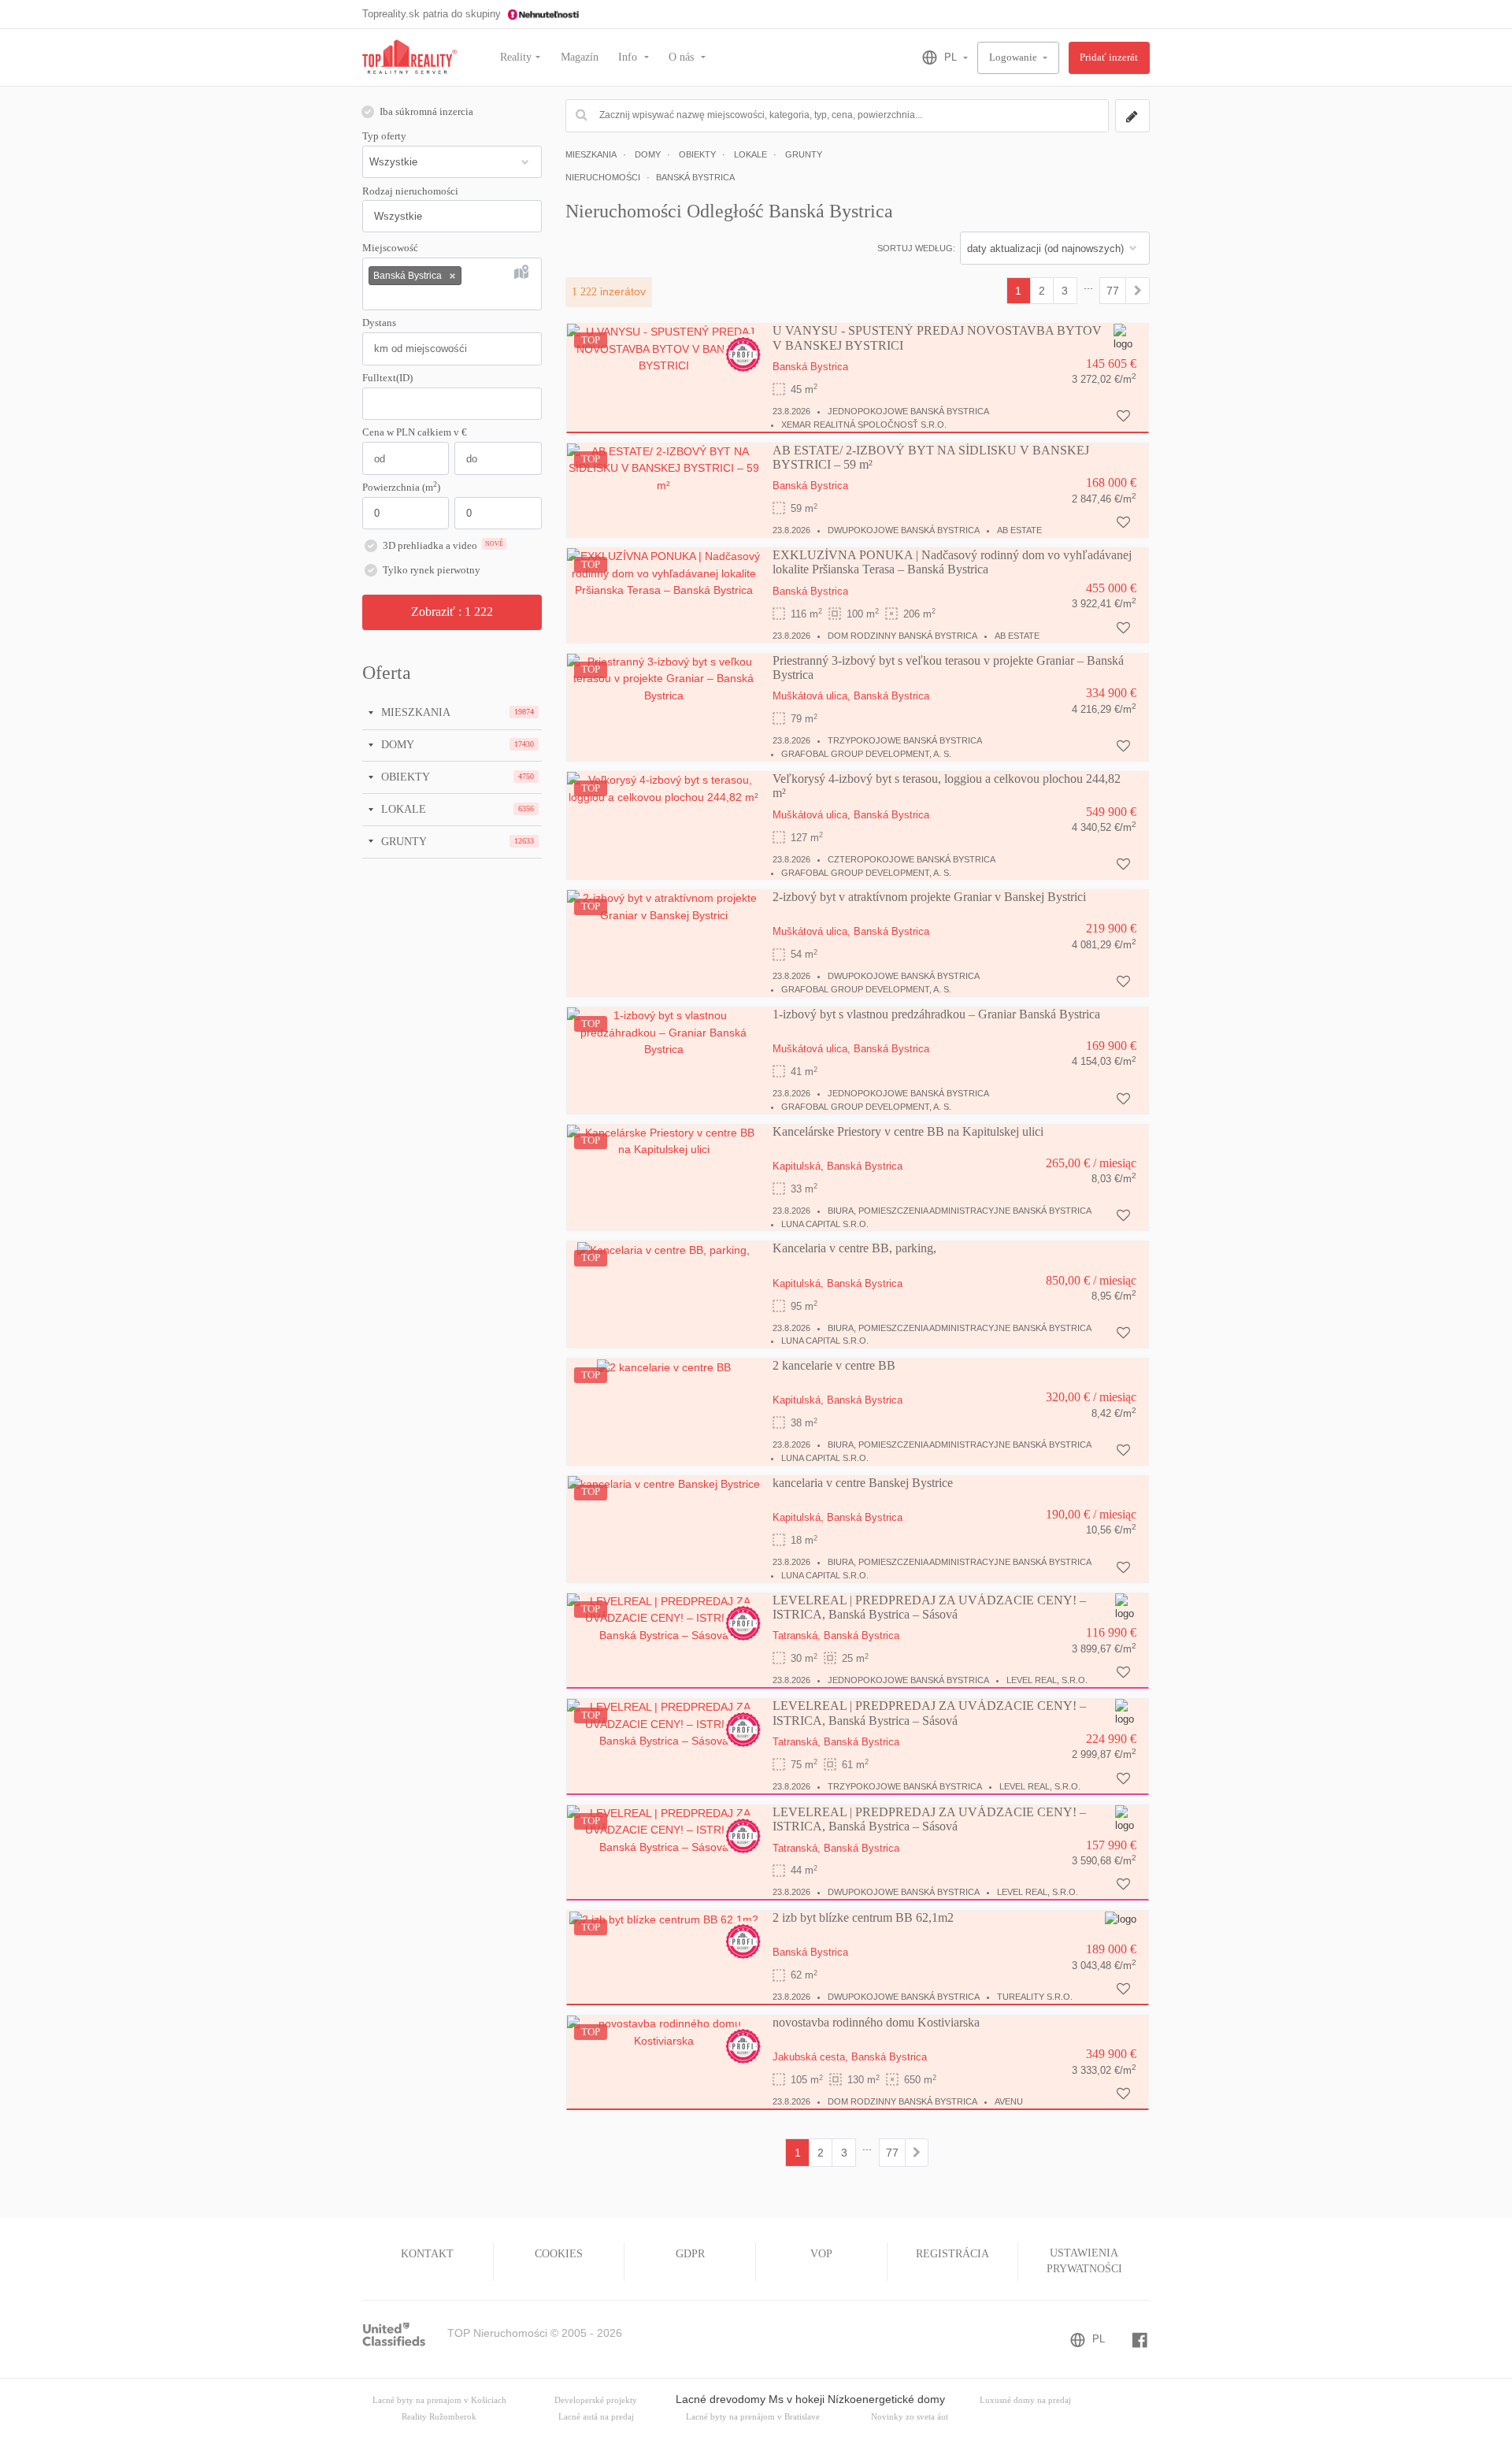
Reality (516, 57)
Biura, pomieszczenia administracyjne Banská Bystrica (960, 1211)
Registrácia (952, 2254)
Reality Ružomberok (439, 2417)
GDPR (690, 2254)
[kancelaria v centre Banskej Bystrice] (664, 1484)
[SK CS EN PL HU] (938, 57)
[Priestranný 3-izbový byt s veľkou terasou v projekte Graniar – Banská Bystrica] (664, 678)
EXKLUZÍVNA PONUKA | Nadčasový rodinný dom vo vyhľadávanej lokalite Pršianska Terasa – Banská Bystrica (952, 562)
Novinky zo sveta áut (910, 2417)
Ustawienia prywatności (1084, 2261)
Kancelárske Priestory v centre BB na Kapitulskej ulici (908, 1131)
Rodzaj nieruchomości (410, 191)
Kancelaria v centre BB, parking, (854, 1248)
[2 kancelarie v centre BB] (664, 1367)
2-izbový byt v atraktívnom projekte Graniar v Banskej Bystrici (929, 897)
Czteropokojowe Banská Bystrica (912, 859)
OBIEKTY (404, 777)
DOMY (396, 744)
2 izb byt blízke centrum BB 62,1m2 (863, 1917)
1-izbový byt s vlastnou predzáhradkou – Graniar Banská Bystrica (936, 1014)
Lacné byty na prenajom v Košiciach (439, 2400)
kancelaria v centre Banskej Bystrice (863, 1483)
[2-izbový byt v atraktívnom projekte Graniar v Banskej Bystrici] (664, 907)
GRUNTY (402, 841)
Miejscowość (390, 248)
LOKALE (402, 809)
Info (629, 57)
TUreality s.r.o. (1035, 1997)
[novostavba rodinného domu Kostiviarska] (664, 2032)
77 (1113, 291)
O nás (683, 57)
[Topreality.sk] (409, 58)
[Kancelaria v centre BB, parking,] (663, 1249)
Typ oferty (384, 136)
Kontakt (427, 2254)
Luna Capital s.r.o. (825, 1224)
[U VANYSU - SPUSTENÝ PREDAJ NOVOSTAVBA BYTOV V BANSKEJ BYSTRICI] (664, 348)
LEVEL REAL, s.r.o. (1047, 1680)
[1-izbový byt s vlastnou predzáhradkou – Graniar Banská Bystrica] (664, 1032)
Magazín (580, 57)
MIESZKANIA (414, 712)
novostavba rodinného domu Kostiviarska (876, 2022)
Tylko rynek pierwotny (432, 570)
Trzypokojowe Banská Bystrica (905, 740)
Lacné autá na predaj (596, 2417)
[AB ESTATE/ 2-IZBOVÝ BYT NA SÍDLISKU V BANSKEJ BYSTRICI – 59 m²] (664, 468)
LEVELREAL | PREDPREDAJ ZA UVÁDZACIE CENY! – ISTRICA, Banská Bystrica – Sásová (929, 1607)
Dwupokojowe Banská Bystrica (904, 530)
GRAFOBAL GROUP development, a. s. (866, 754)
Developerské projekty (596, 2400)
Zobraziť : (452, 612)
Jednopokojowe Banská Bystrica (908, 411)
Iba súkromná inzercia (426, 112)
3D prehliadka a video (443, 546)
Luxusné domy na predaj (1025, 2400)
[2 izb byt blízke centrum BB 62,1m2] (664, 1919)
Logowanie (1014, 57)
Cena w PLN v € (415, 432)
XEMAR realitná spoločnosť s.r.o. (864, 425)
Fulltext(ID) (387, 378)
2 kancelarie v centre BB (834, 1365)
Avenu (1009, 2101)
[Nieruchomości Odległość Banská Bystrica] (1138, 291)
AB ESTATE (1019, 530)
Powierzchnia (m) (401, 487)
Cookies (559, 2254)
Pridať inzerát (1109, 57)
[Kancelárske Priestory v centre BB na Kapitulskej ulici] (664, 1140)
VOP (821, 2254)
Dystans (379, 323)
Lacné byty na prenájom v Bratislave (753, 2417)
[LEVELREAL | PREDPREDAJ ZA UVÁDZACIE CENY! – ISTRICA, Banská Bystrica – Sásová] (664, 1618)
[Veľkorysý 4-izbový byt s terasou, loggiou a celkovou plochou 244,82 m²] (664, 788)
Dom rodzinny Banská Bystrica (902, 636)
